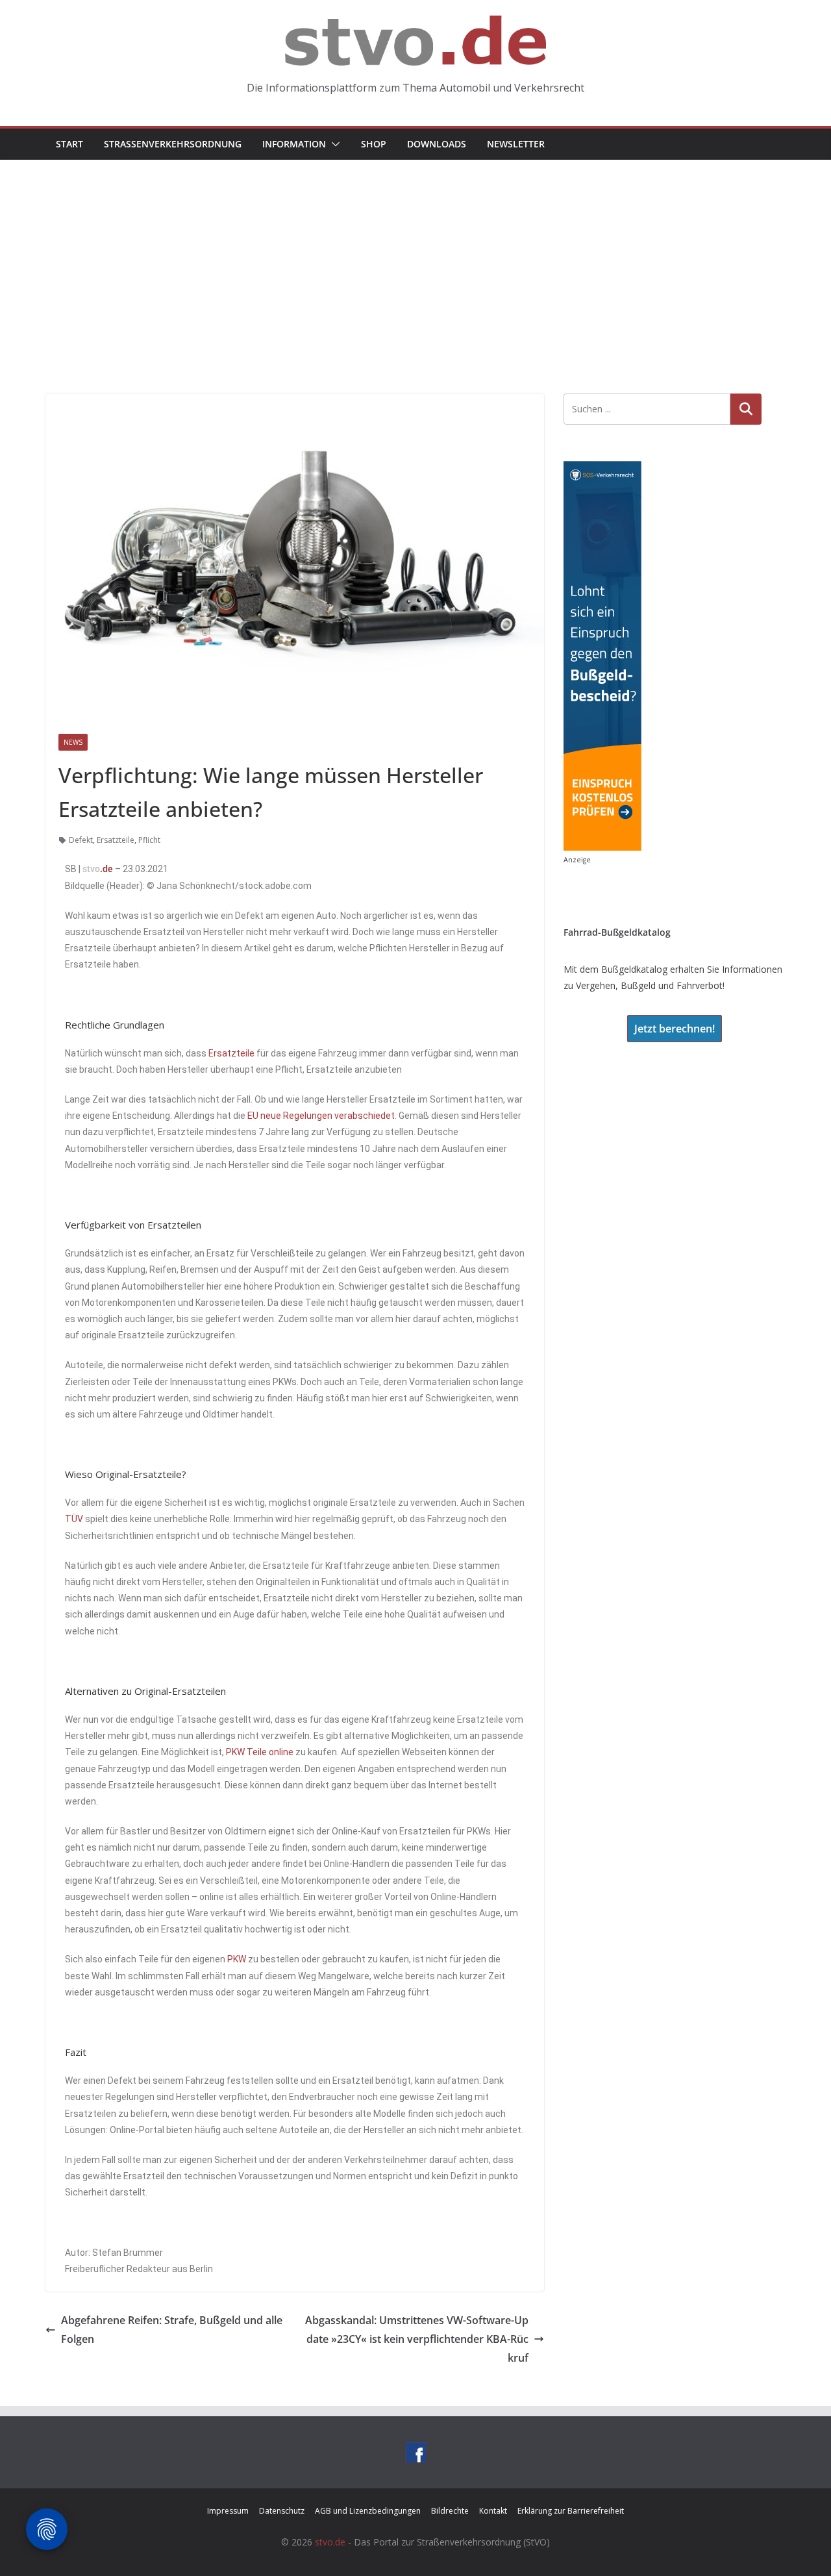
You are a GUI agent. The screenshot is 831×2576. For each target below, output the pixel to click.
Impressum (228, 2511)
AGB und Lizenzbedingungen (368, 2511)
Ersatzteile (116, 840)
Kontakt (493, 2511)
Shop (374, 144)
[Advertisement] (415, 257)
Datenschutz (282, 2511)
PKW (237, 1959)
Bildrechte (450, 2511)
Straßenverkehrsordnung (173, 144)
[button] (333, 144)
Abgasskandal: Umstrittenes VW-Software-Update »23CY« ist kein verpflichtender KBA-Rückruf (417, 2339)
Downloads (437, 144)
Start (69, 144)
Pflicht (149, 840)
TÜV (74, 1519)
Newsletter (516, 144)
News (73, 742)
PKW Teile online (260, 1752)
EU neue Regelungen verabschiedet (321, 1116)
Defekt (81, 840)
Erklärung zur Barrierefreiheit (571, 2511)
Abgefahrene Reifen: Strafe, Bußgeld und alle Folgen (172, 2330)
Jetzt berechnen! (675, 1029)
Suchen (746, 409)
